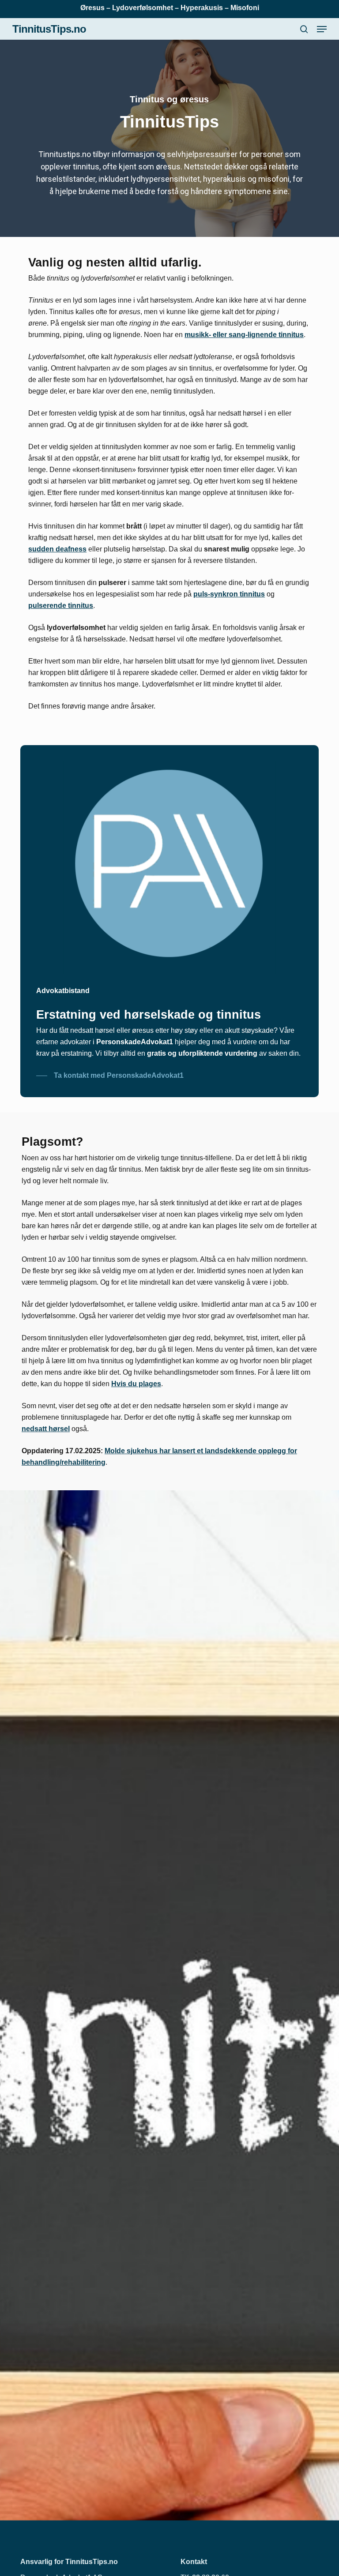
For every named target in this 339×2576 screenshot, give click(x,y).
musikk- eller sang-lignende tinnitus (244, 335)
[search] (304, 29)
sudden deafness (57, 549)
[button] (322, 29)
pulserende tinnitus (61, 606)
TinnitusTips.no (49, 29)
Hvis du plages (136, 1384)
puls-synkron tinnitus (229, 594)
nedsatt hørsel (46, 1429)
